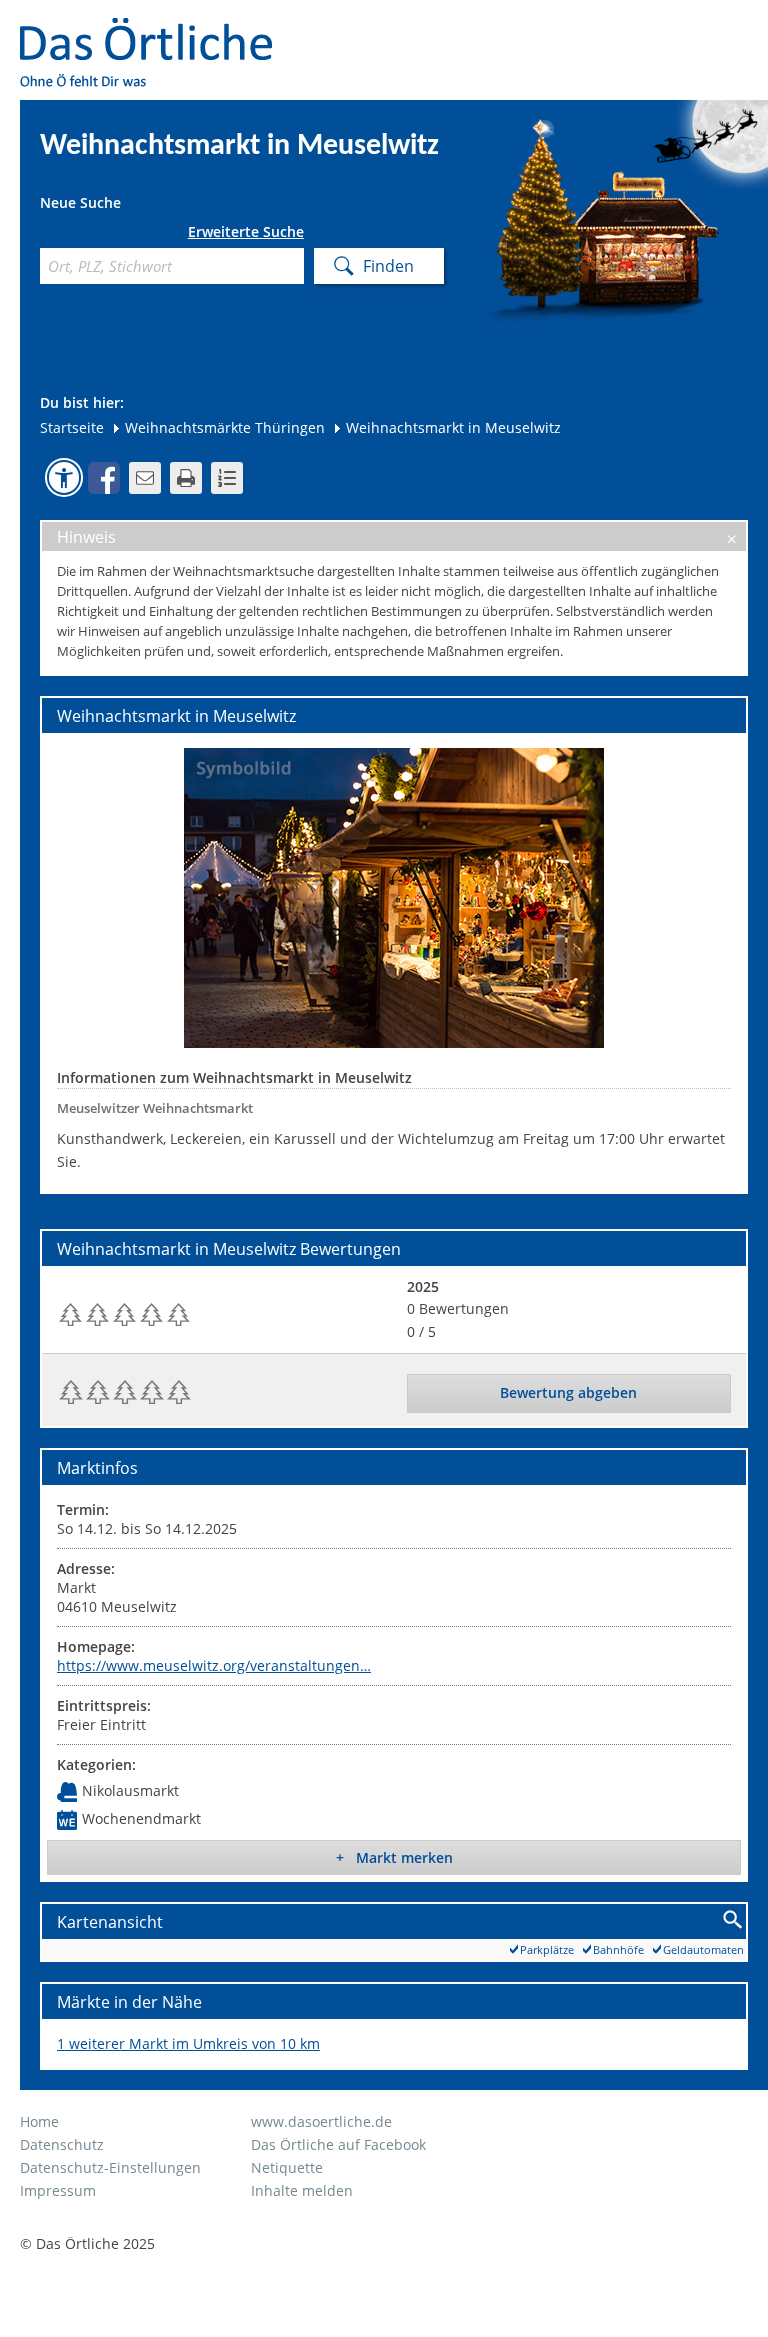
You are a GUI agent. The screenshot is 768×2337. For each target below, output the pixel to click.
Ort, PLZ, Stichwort (47, 235)
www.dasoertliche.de (321, 2121)
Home (39, 2121)
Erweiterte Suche (246, 232)
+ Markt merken (394, 1857)
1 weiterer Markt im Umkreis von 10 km (188, 2043)
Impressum (58, 2190)
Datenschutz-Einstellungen (110, 2167)
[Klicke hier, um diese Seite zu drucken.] (186, 478)
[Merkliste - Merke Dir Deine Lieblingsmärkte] (227, 478)
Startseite (72, 427)
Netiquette (287, 2167)
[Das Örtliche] (155, 30)
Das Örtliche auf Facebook (338, 2144)
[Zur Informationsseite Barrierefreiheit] (64, 477)
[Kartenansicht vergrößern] (733, 1920)
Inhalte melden (302, 2190)
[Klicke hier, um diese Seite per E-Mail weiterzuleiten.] (145, 478)
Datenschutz (62, 2144)
